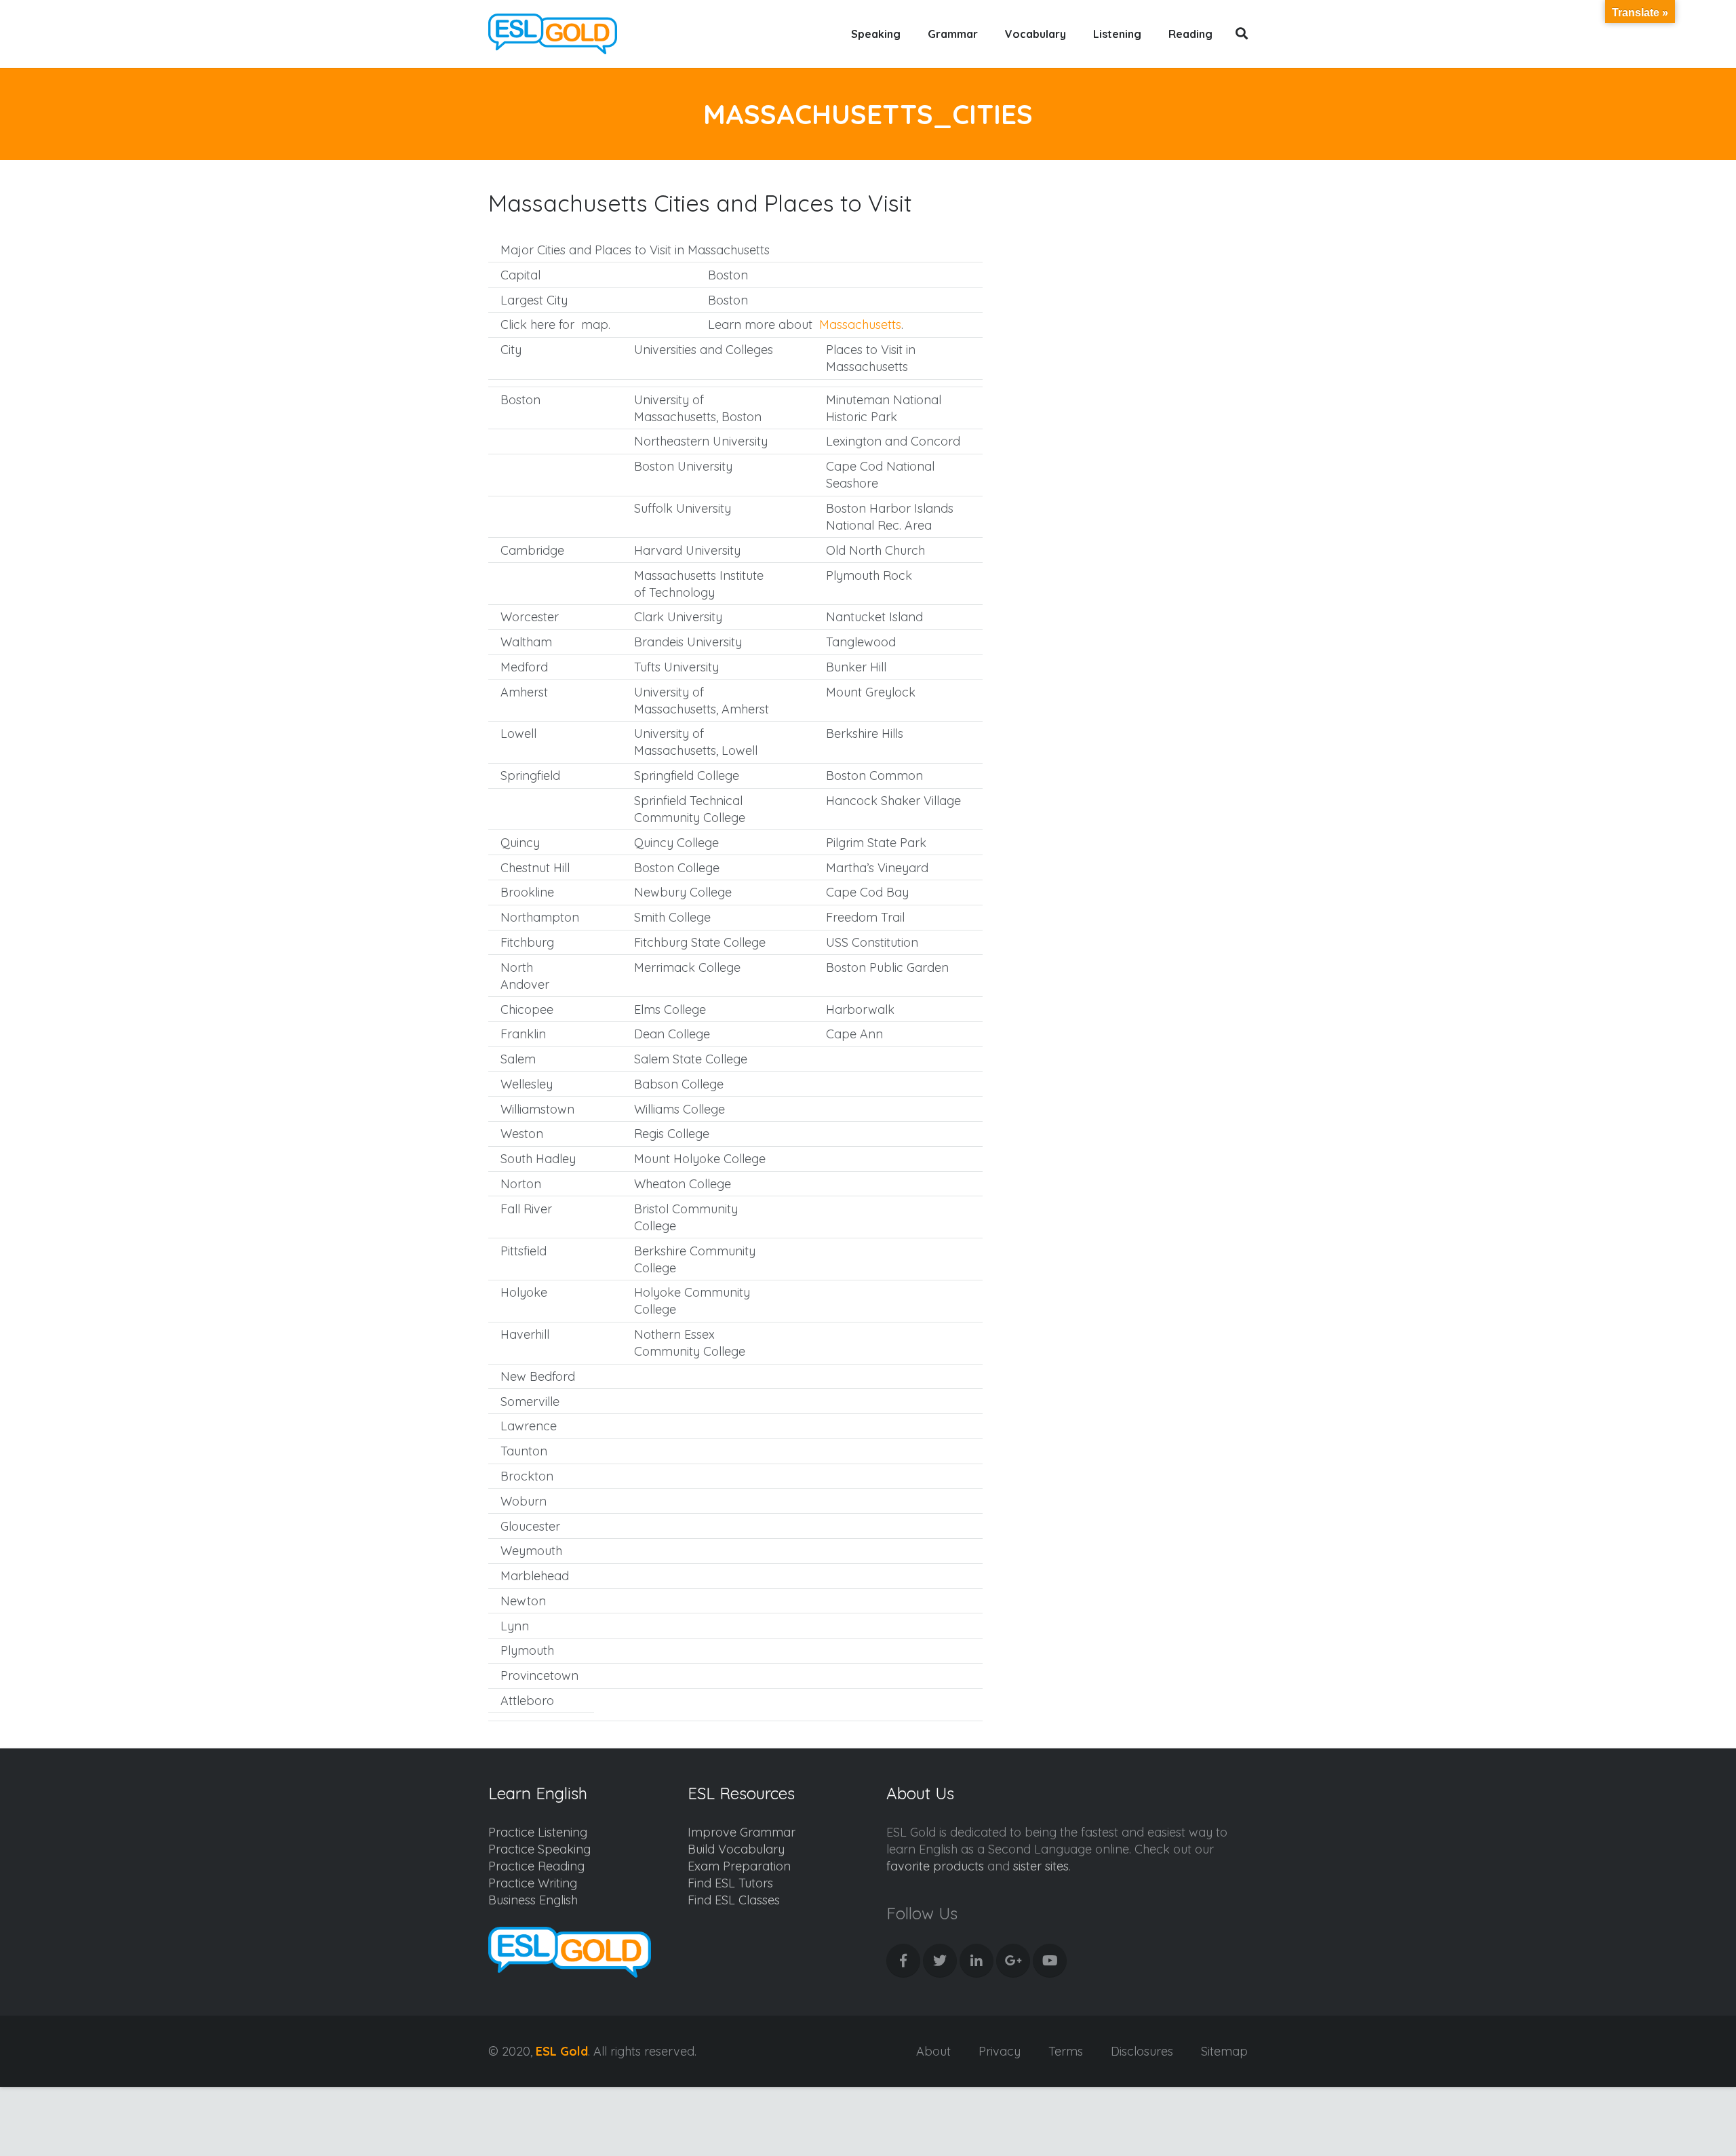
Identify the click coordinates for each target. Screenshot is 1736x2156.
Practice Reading (536, 1866)
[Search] (1242, 34)
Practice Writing (533, 1883)
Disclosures (1142, 2051)
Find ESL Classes (734, 1900)
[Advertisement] (1133, 316)
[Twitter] (940, 1961)
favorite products (935, 1866)
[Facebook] (903, 1961)
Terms (1066, 2051)
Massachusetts (860, 325)
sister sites (1041, 1866)
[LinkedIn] (976, 1961)
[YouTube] (1050, 1961)
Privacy (1000, 2051)
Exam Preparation (739, 1866)
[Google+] (1013, 1961)
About (933, 2051)
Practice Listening (538, 1832)
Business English (533, 1900)
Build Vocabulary (736, 1849)
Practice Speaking (539, 1849)
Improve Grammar (742, 1832)
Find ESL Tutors (730, 1883)
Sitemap (1224, 2051)
